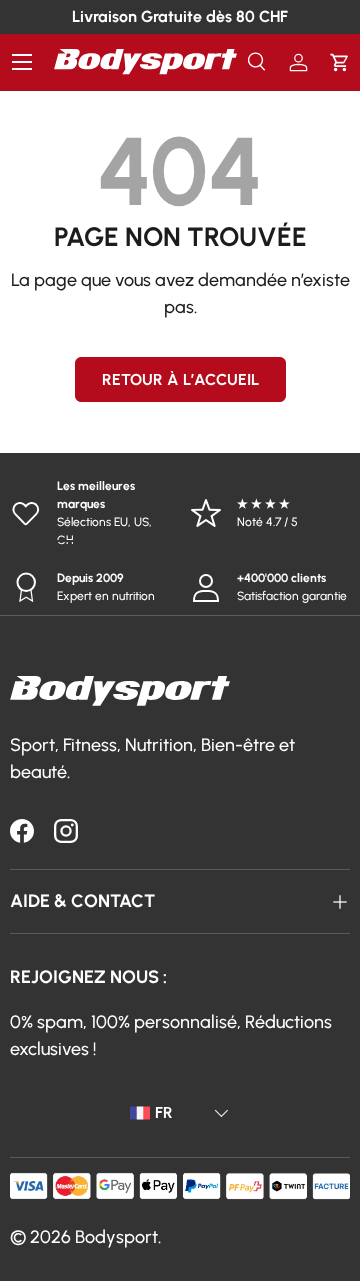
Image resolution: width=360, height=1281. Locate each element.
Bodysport (116, 1237)
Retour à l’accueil (180, 379)
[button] (339, 62)
